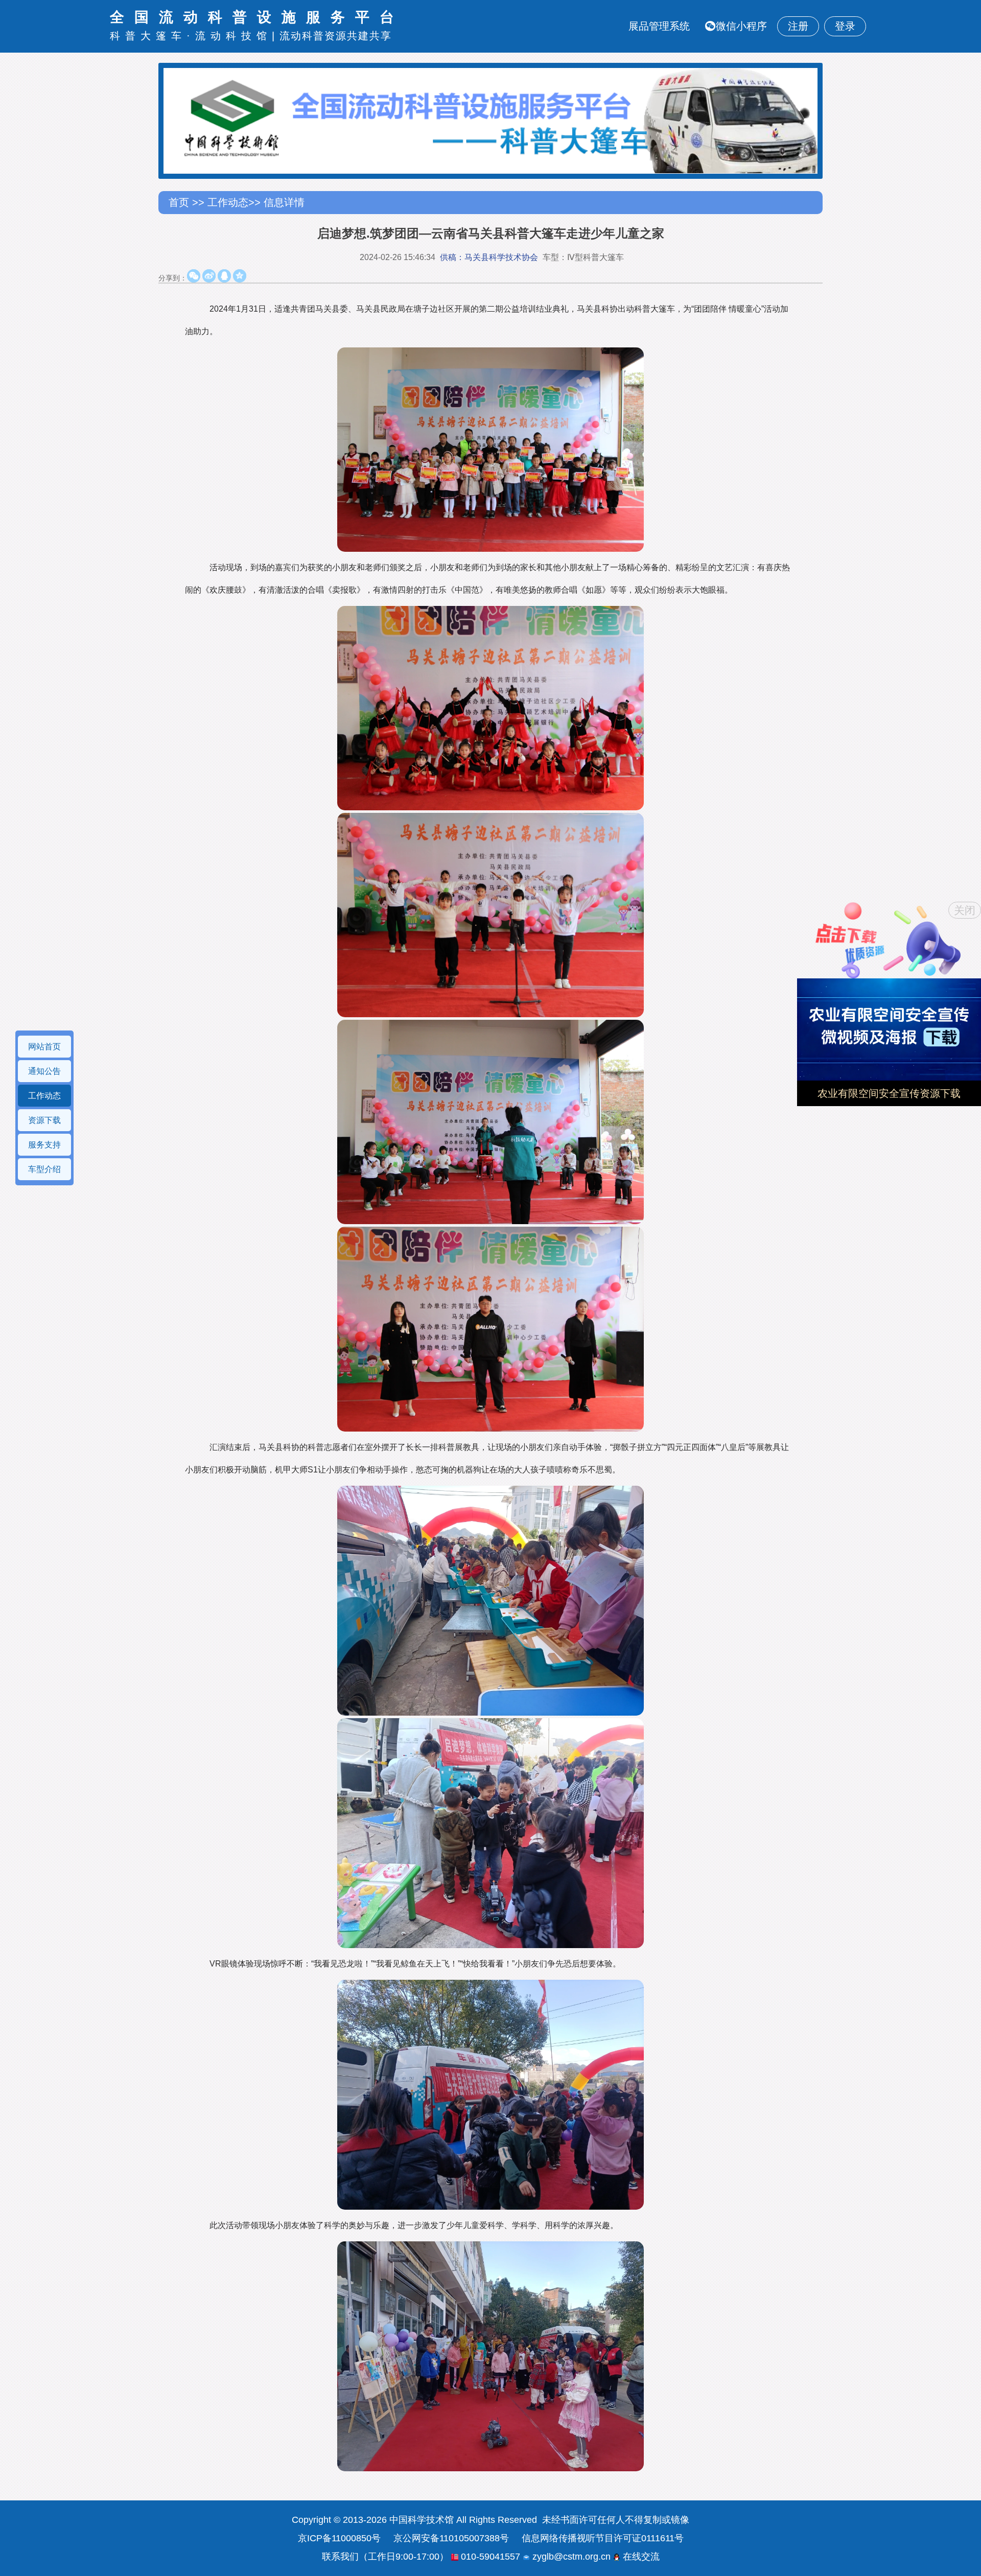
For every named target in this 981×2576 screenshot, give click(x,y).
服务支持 (44, 1145)
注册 (798, 26)
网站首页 (44, 1047)
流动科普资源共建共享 (336, 36)
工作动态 (228, 202)
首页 (180, 202)
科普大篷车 (148, 36)
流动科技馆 (233, 36)
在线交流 (640, 2557)
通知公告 (44, 1071)
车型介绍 (44, 1169)
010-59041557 (489, 2557)
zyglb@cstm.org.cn (570, 2557)
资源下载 (44, 1120)
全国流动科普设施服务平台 (257, 17)
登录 (845, 26)
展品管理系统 (659, 26)
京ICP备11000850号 (339, 2538)
